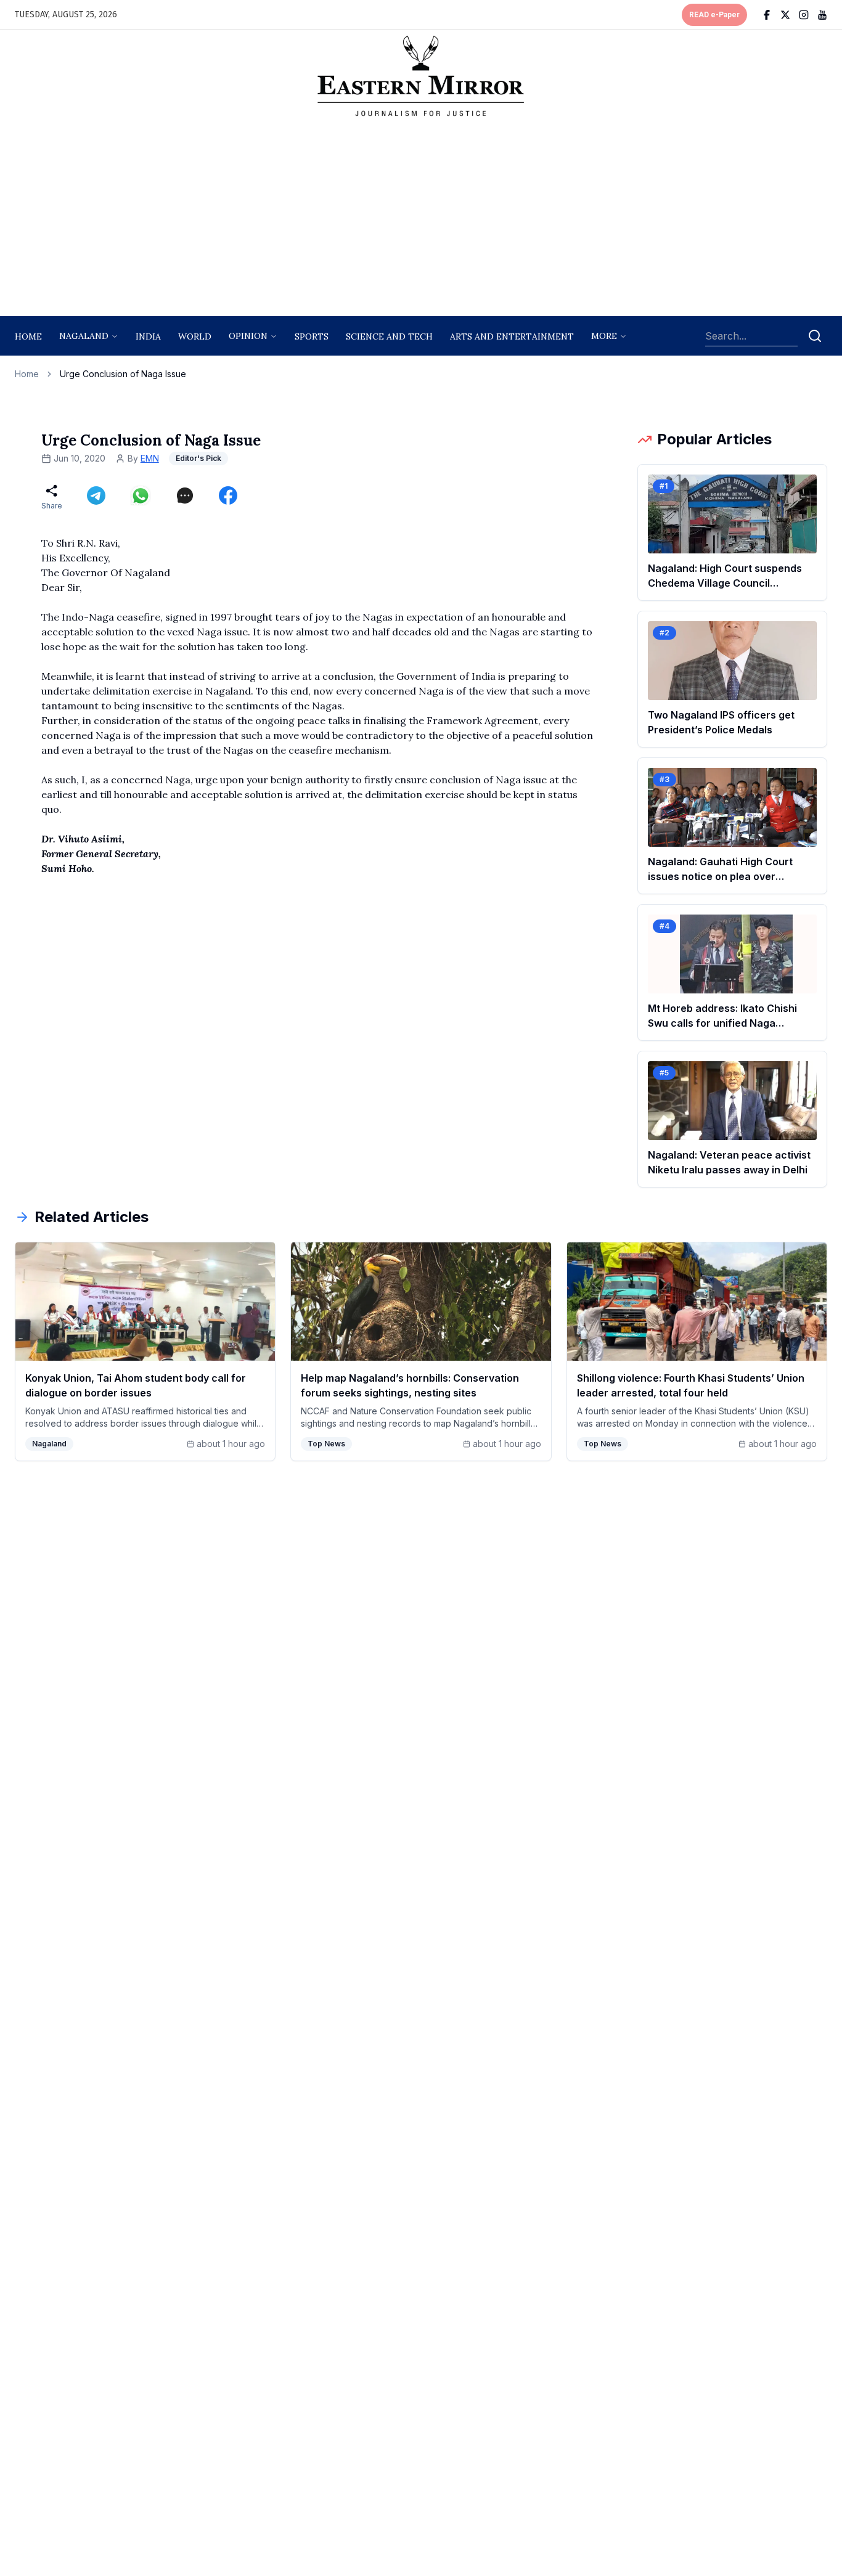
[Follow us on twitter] (785, 15)
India (148, 336)
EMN (150, 458)
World (195, 336)
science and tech (389, 336)
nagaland (84, 336)
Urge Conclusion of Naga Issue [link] (123, 374)
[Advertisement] (421, 220)
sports (312, 336)
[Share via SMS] (185, 495)
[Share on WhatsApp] (141, 495)
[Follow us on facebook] (767, 15)
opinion (248, 336)
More (604, 336)
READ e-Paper (714, 15)
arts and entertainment (512, 336)
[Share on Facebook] (228, 495)
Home (28, 336)
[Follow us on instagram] (804, 15)
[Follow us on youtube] (822, 15)
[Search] (815, 336)
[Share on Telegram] (96, 495)
